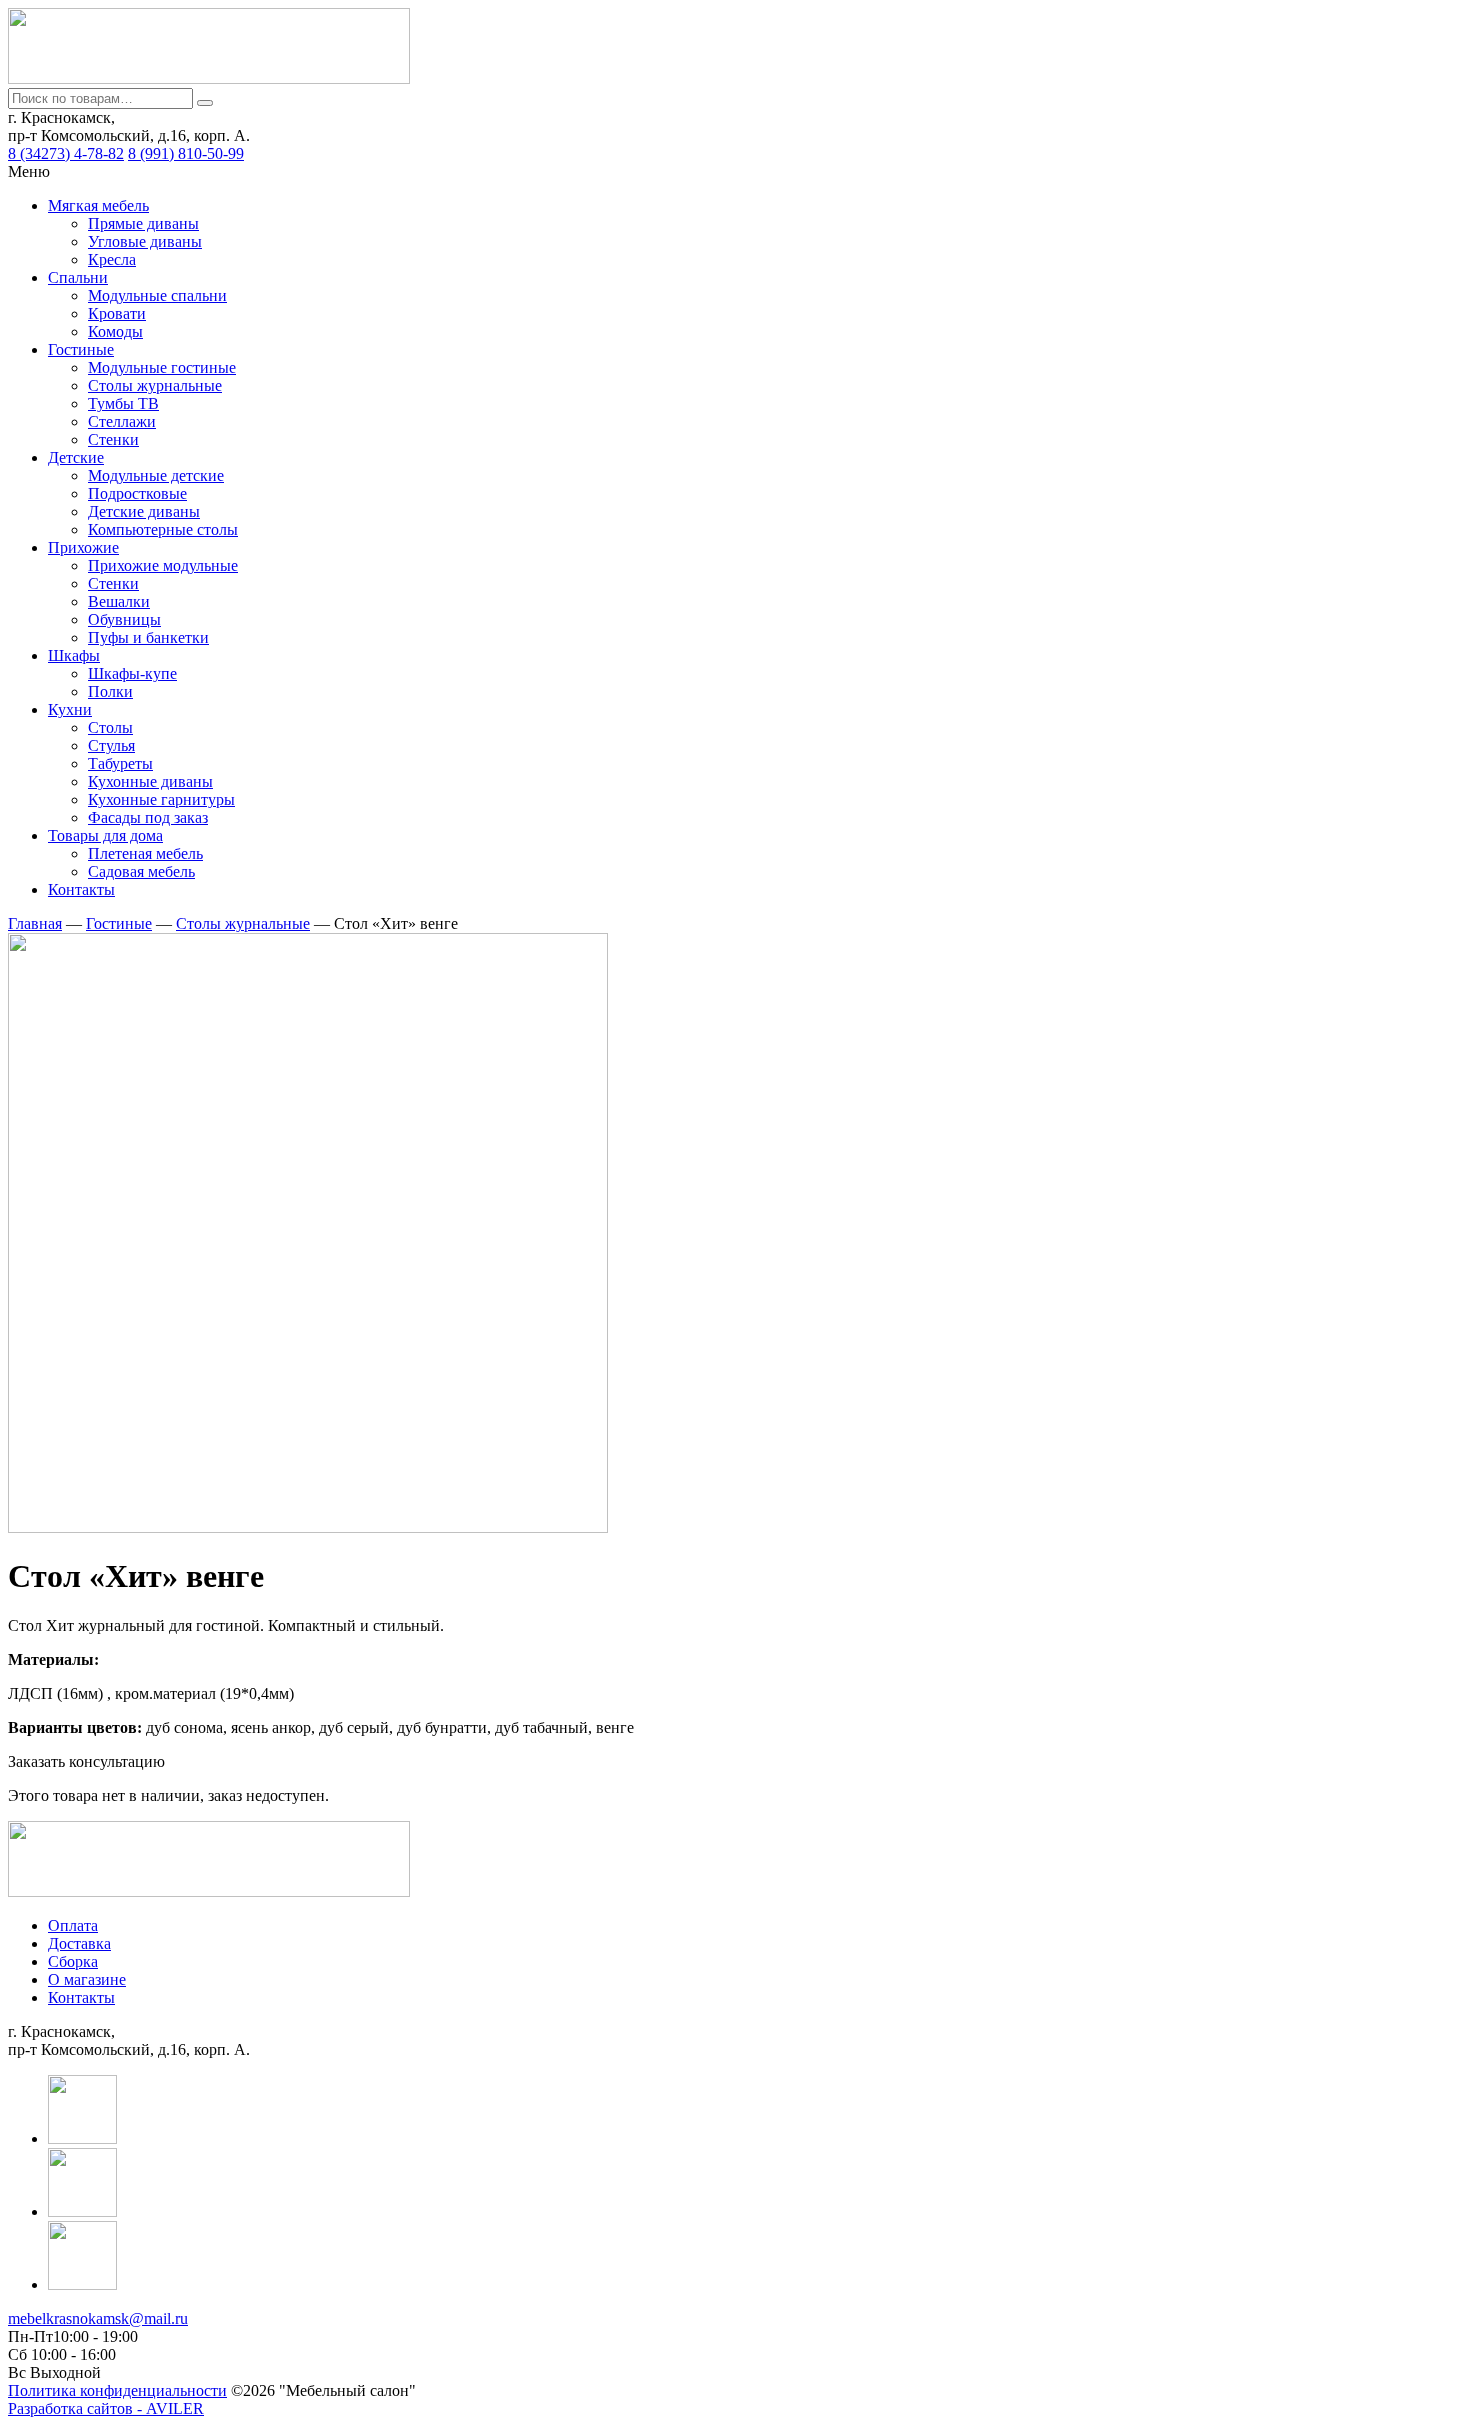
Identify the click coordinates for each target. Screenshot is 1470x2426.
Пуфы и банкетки (148, 637)
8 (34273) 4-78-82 (66, 153)
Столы (110, 727)
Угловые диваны (145, 241)
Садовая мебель (141, 871)
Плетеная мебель (145, 853)
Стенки (113, 439)
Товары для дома (105, 835)
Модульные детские (156, 475)
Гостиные (81, 349)
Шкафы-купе (132, 673)
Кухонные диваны (150, 781)
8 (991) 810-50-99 (186, 153)
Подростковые (137, 493)
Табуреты (120, 763)
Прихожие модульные (163, 565)
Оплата (73, 1925)
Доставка (79, 1943)
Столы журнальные (155, 385)
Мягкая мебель (98, 205)
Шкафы (74, 655)
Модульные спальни (157, 295)
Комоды (115, 331)
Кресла (112, 259)
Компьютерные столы (163, 529)
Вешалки (119, 601)
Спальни (78, 277)
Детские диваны (144, 511)
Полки (110, 691)
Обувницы (124, 619)
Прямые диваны (143, 223)
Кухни (70, 709)
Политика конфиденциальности (117, 2390)
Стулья (111, 745)
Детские (76, 457)
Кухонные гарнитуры (161, 799)
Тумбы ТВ (123, 403)
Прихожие (83, 547)
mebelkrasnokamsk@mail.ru (98, 2318)
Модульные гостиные (162, 367)
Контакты (81, 889)
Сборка (73, 1961)
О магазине (87, 1979)
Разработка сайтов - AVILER (106, 2408)
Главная (35, 923)
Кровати (117, 313)
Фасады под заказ (148, 817)
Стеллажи (122, 421)
